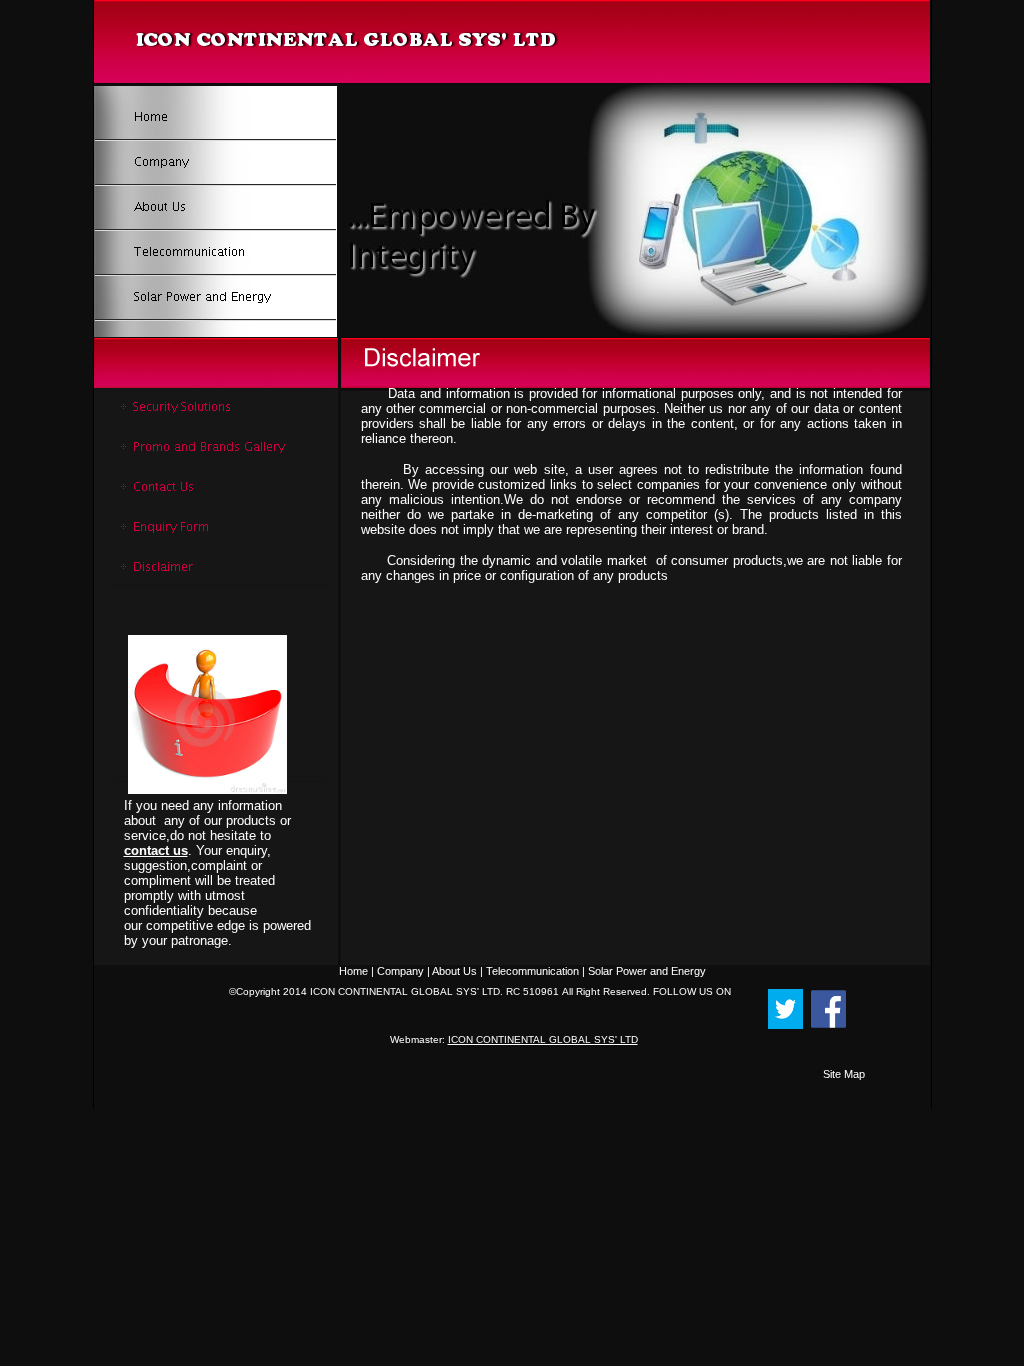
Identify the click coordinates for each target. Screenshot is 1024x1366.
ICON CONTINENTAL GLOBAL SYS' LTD (543, 1039)
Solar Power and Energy (647, 971)
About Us (454, 971)
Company (400, 971)
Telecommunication (532, 971)
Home (353, 971)
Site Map (844, 1074)
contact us (156, 850)
